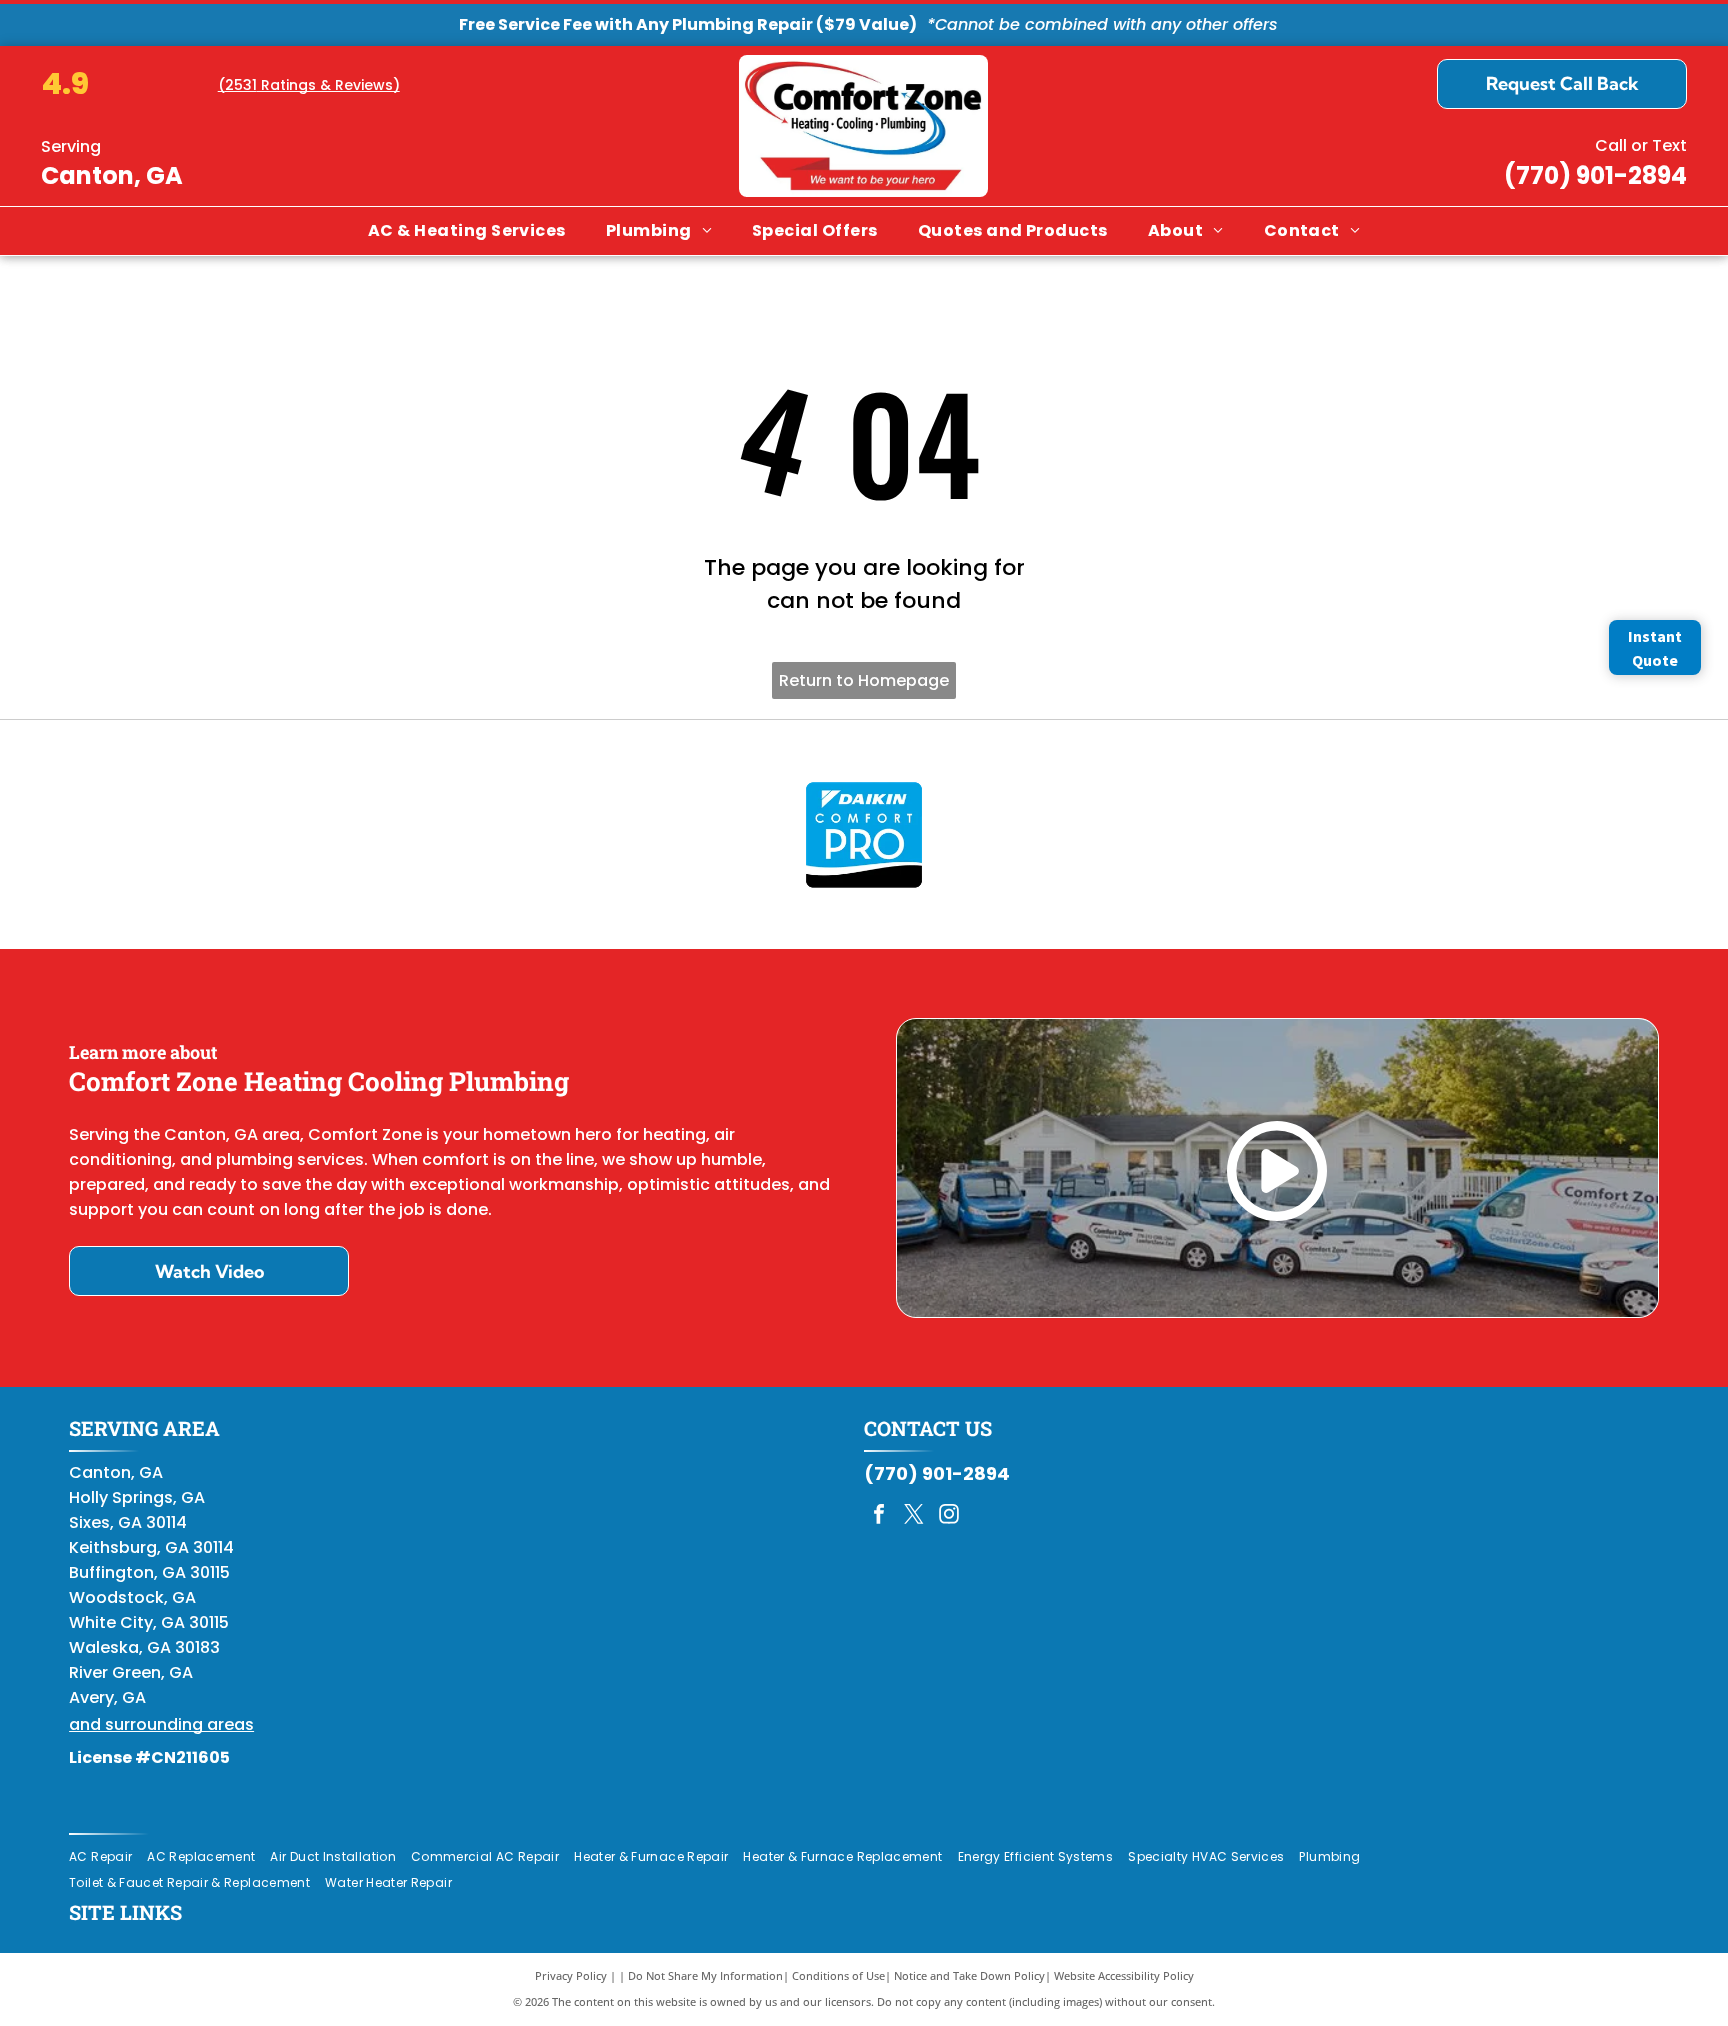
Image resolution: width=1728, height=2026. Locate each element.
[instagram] (949, 1516)
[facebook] (879, 1516)
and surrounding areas (161, 1724)
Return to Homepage (864, 680)
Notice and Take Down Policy (969, 1975)
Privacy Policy (571, 1975)
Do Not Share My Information (705, 1975)
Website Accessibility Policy (1124, 1975)
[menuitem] (467, 231)
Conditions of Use (838, 1975)
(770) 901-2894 (1595, 175)
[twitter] (914, 1516)
